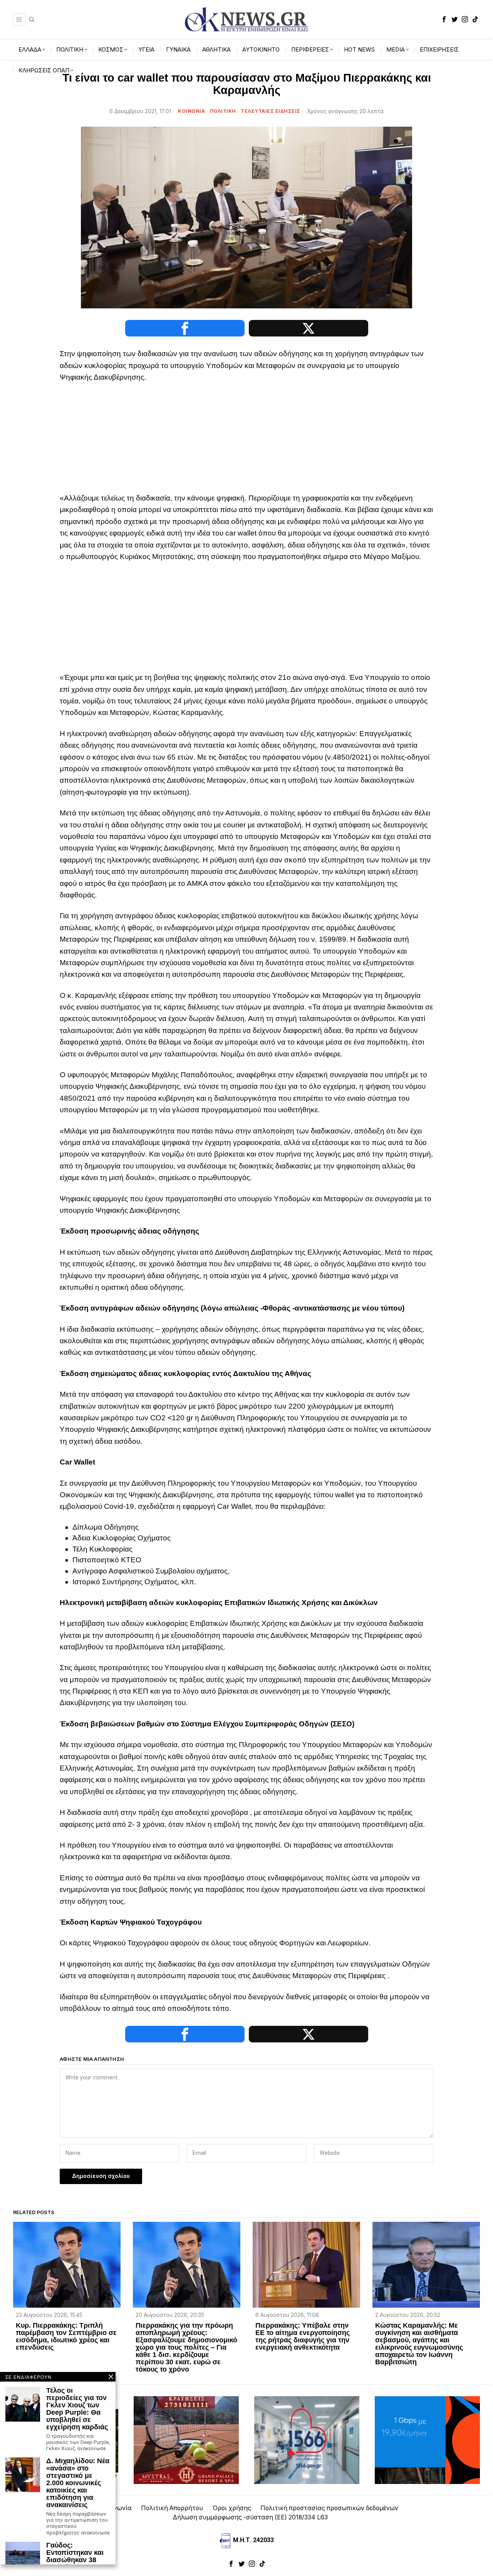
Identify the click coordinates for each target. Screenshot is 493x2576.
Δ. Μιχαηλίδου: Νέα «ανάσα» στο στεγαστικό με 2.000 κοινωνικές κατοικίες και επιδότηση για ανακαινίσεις (78, 2483)
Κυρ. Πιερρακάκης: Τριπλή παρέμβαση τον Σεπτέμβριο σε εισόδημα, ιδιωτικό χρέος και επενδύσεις (66, 2337)
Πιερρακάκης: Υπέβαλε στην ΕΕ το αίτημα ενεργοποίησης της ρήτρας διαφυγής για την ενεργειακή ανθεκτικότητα (303, 2337)
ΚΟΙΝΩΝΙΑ (191, 111)
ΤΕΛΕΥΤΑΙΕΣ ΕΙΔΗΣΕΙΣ (271, 111)
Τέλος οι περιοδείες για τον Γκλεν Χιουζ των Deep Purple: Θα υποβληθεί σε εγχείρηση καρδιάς (77, 2409)
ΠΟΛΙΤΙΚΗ (223, 111)
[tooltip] (444, 19)
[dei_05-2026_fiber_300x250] (427, 2440)
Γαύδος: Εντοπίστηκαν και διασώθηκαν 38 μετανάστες (75, 2556)
